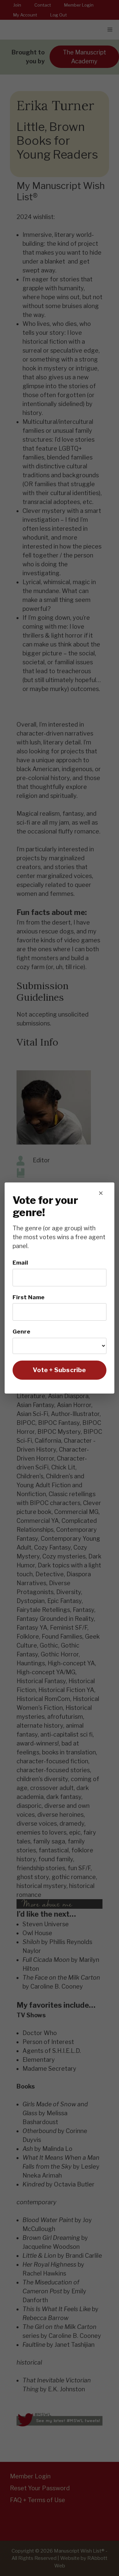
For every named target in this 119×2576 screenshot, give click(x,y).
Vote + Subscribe (59, 1370)
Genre (21, 1331)
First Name (29, 1297)
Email (20, 1262)
